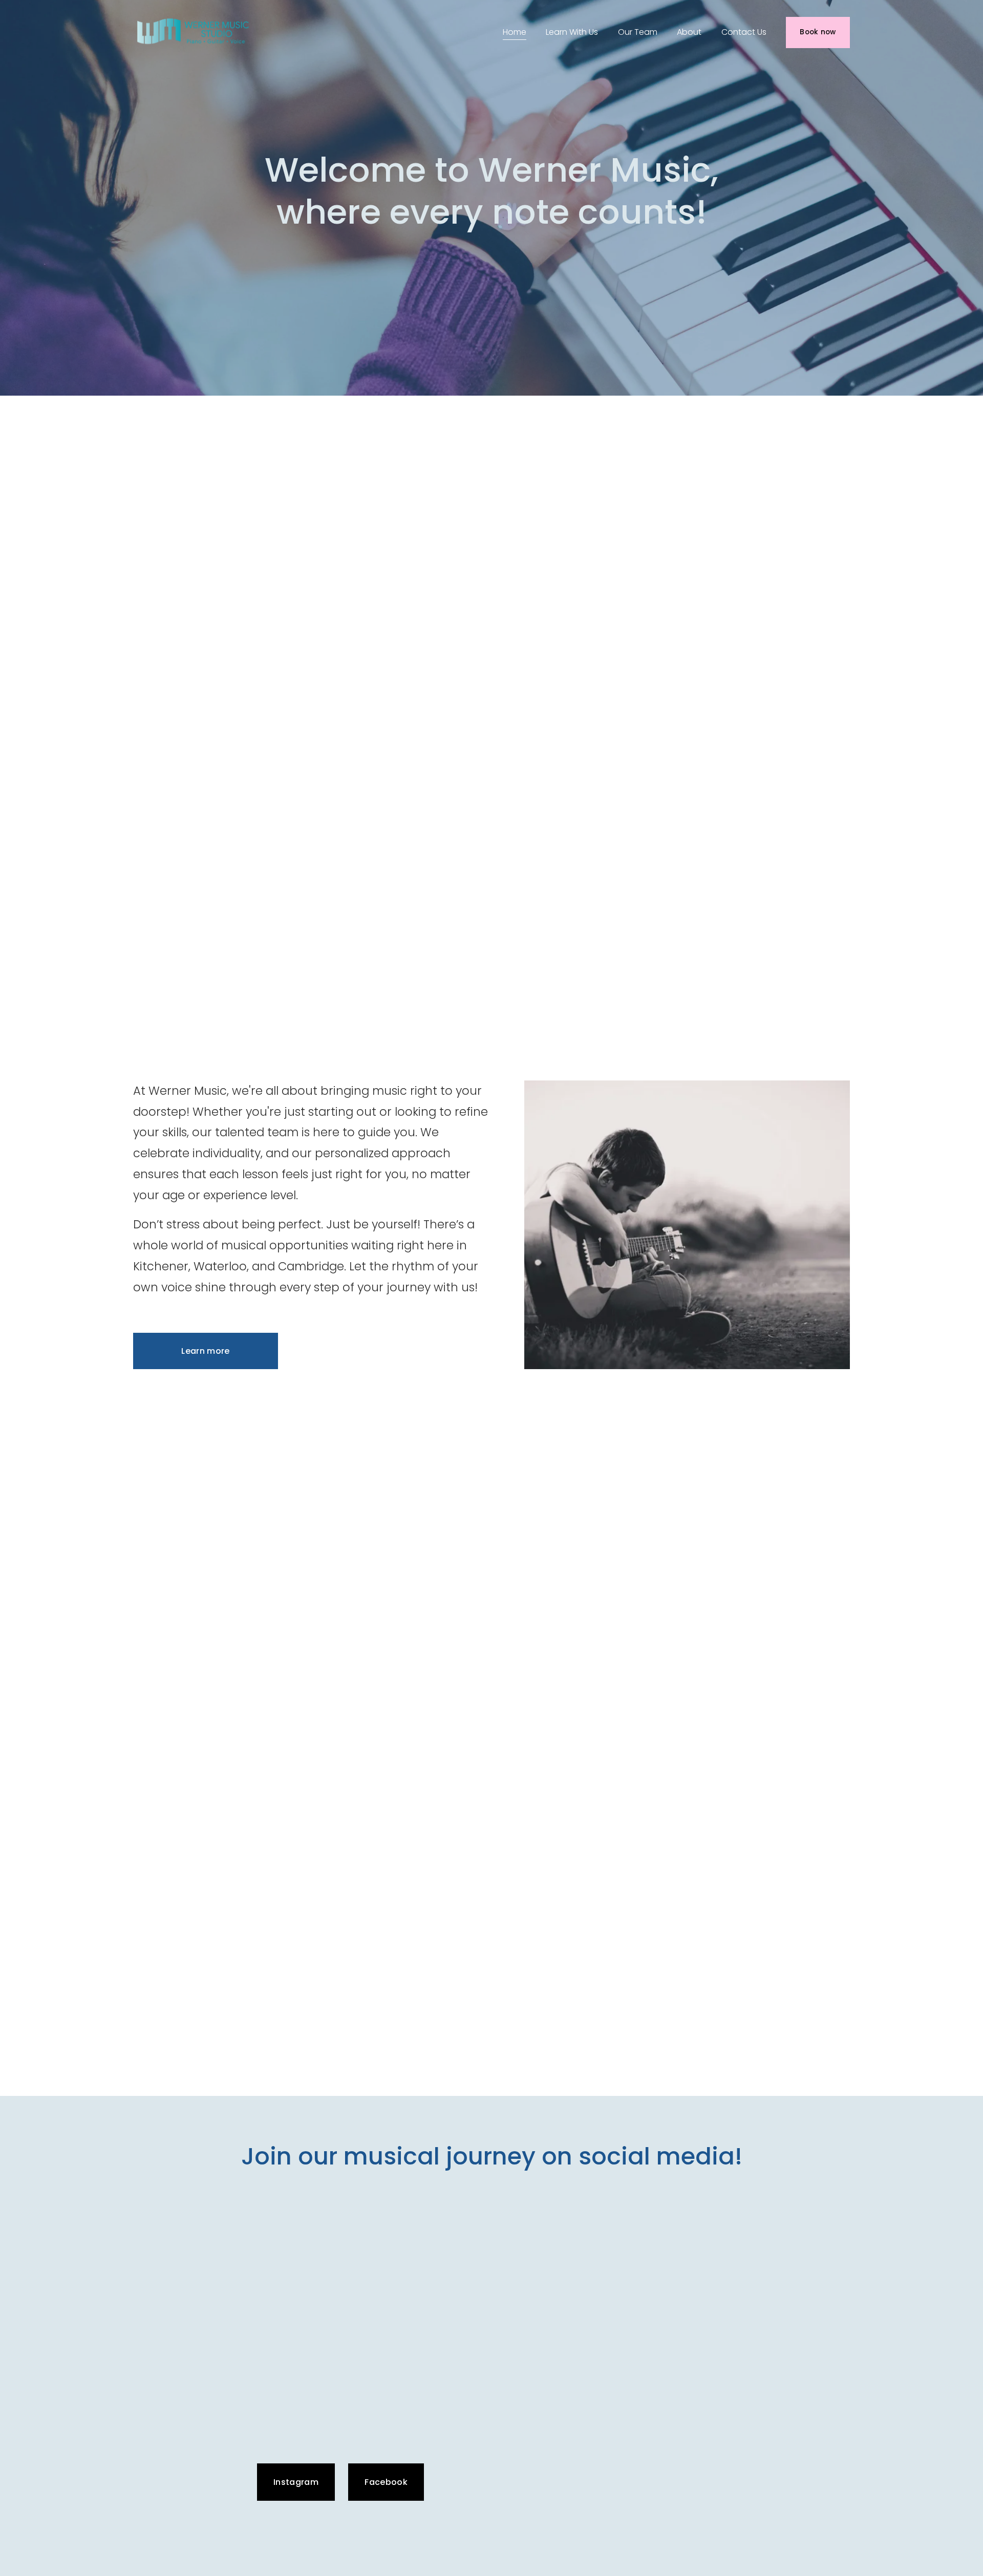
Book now (818, 32)
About (689, 32)
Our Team (638, 32)
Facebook (386, 2482)
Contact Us (744, 32)
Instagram (296, 2482)
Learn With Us (572, 32)
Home (515, 32)
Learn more (205, 1351)
